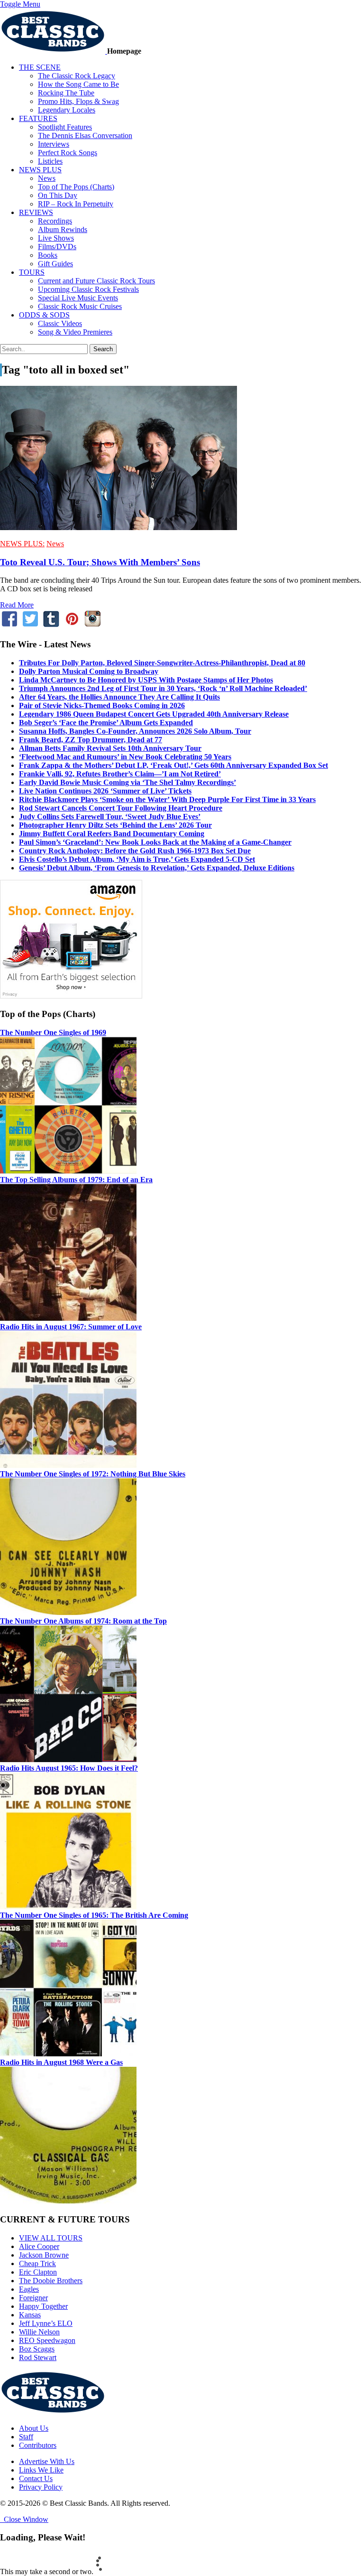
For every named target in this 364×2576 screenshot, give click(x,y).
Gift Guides (55, 264)
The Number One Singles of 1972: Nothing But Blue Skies (93, 1474)
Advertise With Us (47, 2461)
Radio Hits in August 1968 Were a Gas (61, 2062)
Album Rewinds (63, 229)
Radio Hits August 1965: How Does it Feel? (69, 1768)
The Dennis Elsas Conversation (85, 135)
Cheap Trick (37, 2263)
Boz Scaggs (37, 2349)
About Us (34, 2428)
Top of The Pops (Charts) (76, 187)
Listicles (50, 161)
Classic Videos (60, 323)
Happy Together (43, 2306)
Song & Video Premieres (75, 332)
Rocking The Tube (66, 93)
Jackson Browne (44, 2255)
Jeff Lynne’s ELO (46, 2323)
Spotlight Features (65, 127)
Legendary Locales (67, 110)
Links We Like (41, 2470)
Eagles (29, 2289)
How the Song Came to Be (78, 84)
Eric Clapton (38, 2272)
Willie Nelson (39, 2332)
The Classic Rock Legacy (77, 76)
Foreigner (33, 2298)
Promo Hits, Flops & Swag (78, 101)
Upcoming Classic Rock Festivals (88, 289)
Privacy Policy (41, 2487)
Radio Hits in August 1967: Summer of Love (71, 1327)
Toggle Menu (20, 4)
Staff (26, 2437)
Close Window (24, 2519)
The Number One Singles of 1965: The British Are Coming (94, 1915)
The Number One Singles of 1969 (53, 1032)
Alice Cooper (39, 2246)
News (47, 178)
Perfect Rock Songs (68, 153)
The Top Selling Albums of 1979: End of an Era (76, 1180)
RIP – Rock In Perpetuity (76, 204)
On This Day (58, 195)
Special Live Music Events (78, 298)
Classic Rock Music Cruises (80, 306)
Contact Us (36, 2478)
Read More (17, 605)
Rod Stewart (38, 2357)
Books (48, 255)
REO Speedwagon (47, 2340)
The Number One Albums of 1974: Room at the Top (83, 1621)
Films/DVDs (57, 247)
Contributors (38, 2445)
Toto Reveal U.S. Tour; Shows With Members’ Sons (100, 562)
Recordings (55, 221)
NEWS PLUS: (22, 544)
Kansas (30, 2315)
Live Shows (56, 238)
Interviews (54, 144)
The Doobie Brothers (51, 2281)
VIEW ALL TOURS (51, 2238)
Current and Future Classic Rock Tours (96, 281)
